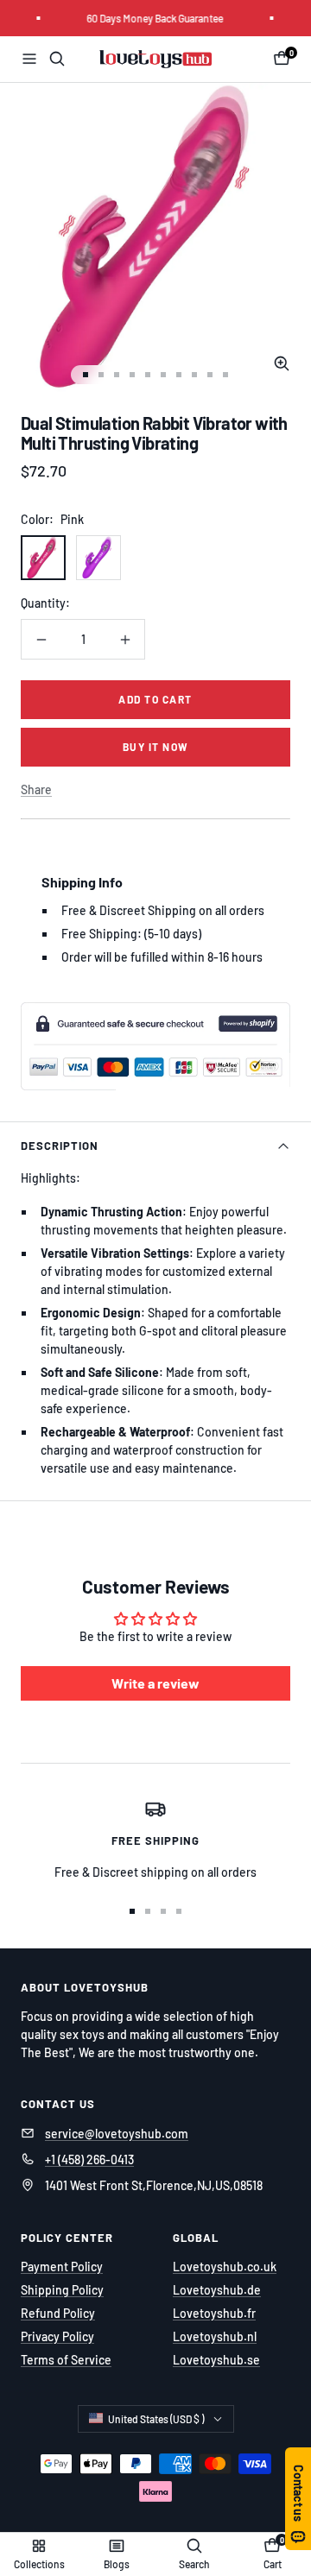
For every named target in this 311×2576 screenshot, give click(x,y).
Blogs (117, 2564)
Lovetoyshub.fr (214, 2313)
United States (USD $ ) (156, 2419)
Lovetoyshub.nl (215, 2336)
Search (194, 2564)
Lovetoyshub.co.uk (225, 2267)
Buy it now (156, 747)
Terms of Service (66, 2360)
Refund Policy (58, 2313)
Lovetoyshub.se (216, 2360)
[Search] (57, 59)
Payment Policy (62, 2267)
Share (36, 789)
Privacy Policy (57, 2336)
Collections (39, 2564)
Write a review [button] (155, 1683)
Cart (273, 2564)
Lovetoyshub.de (217, 2290)
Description (60, 1146)
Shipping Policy (62, 2290)
